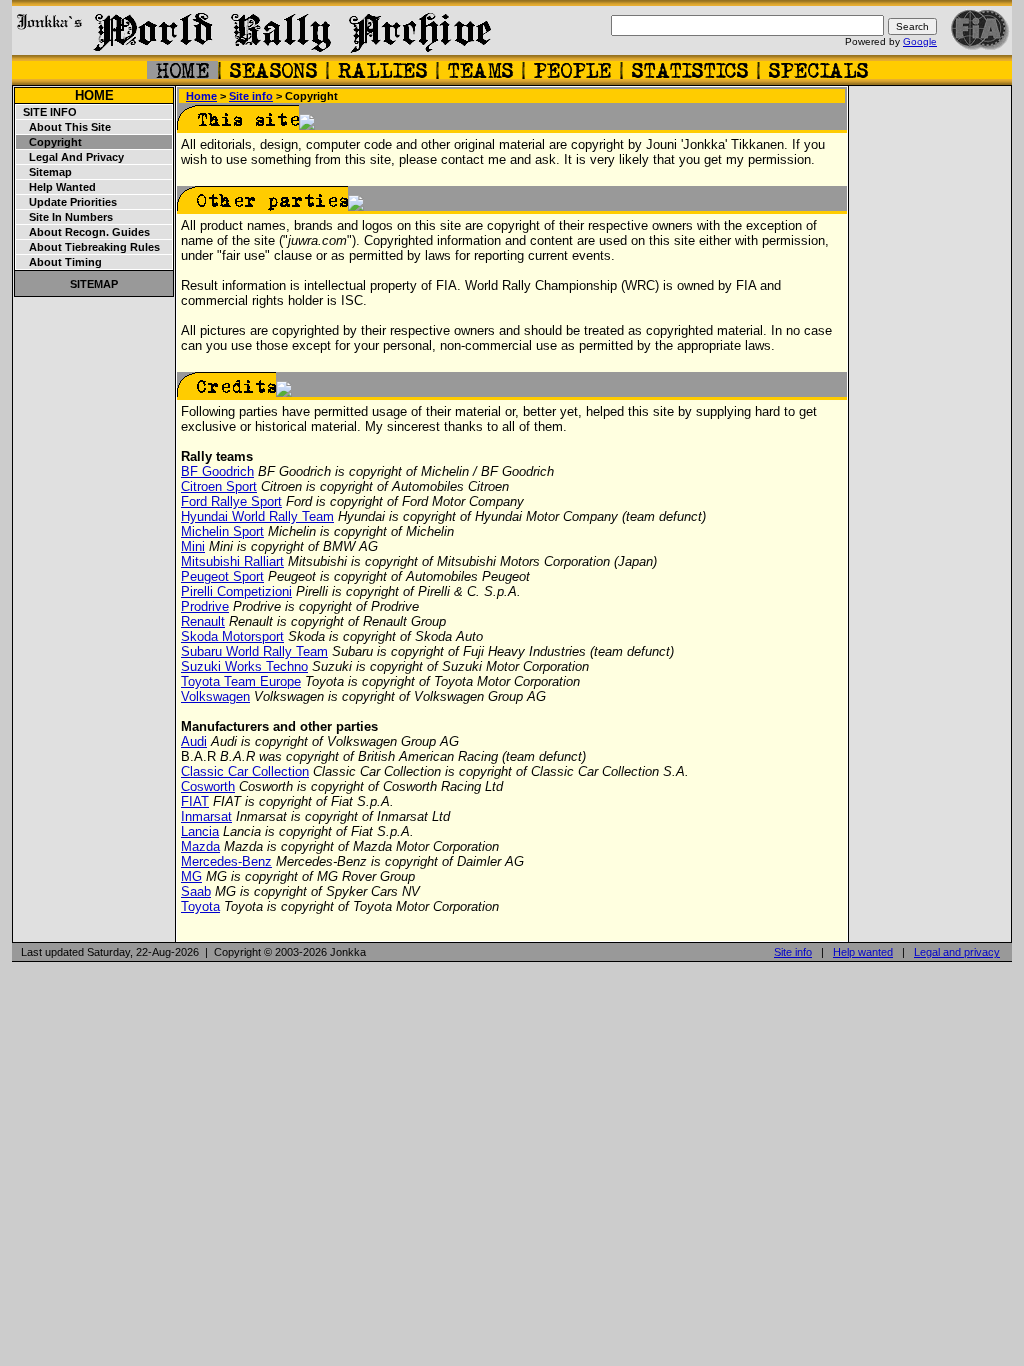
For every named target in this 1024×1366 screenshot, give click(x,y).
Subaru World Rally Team (254, 651)
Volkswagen (215, 696)
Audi (194, 741)
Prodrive (205, 606)
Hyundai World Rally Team (257, 516)
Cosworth (208, 786)
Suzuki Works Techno (244, 666)
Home (94, 95)
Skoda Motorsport (232, 636)
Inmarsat (206, 816)
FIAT (195, 801)
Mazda (200, 846)
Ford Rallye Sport (231, 501)
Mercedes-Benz (226, 861)
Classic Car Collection (245, 771)
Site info (47, 112)
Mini (193, 546)
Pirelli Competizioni (236, 591)
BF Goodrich (217, 471)
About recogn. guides (83, 232)
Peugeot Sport (222, 576)
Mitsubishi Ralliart (232, 561)
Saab (196, 891)
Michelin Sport (222, 531)
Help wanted (56, 187)
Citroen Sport (219, 486)
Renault (203, 621)
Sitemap (44, 172)
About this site (64, 127)
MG (191, 876)
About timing (59, 262)
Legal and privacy (70, 157)
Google (920, 41)
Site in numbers (65, 217)
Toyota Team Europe (241, 681)
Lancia (200, 831)
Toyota (200, 906)
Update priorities (67, 202)
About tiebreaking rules (88, 247)
